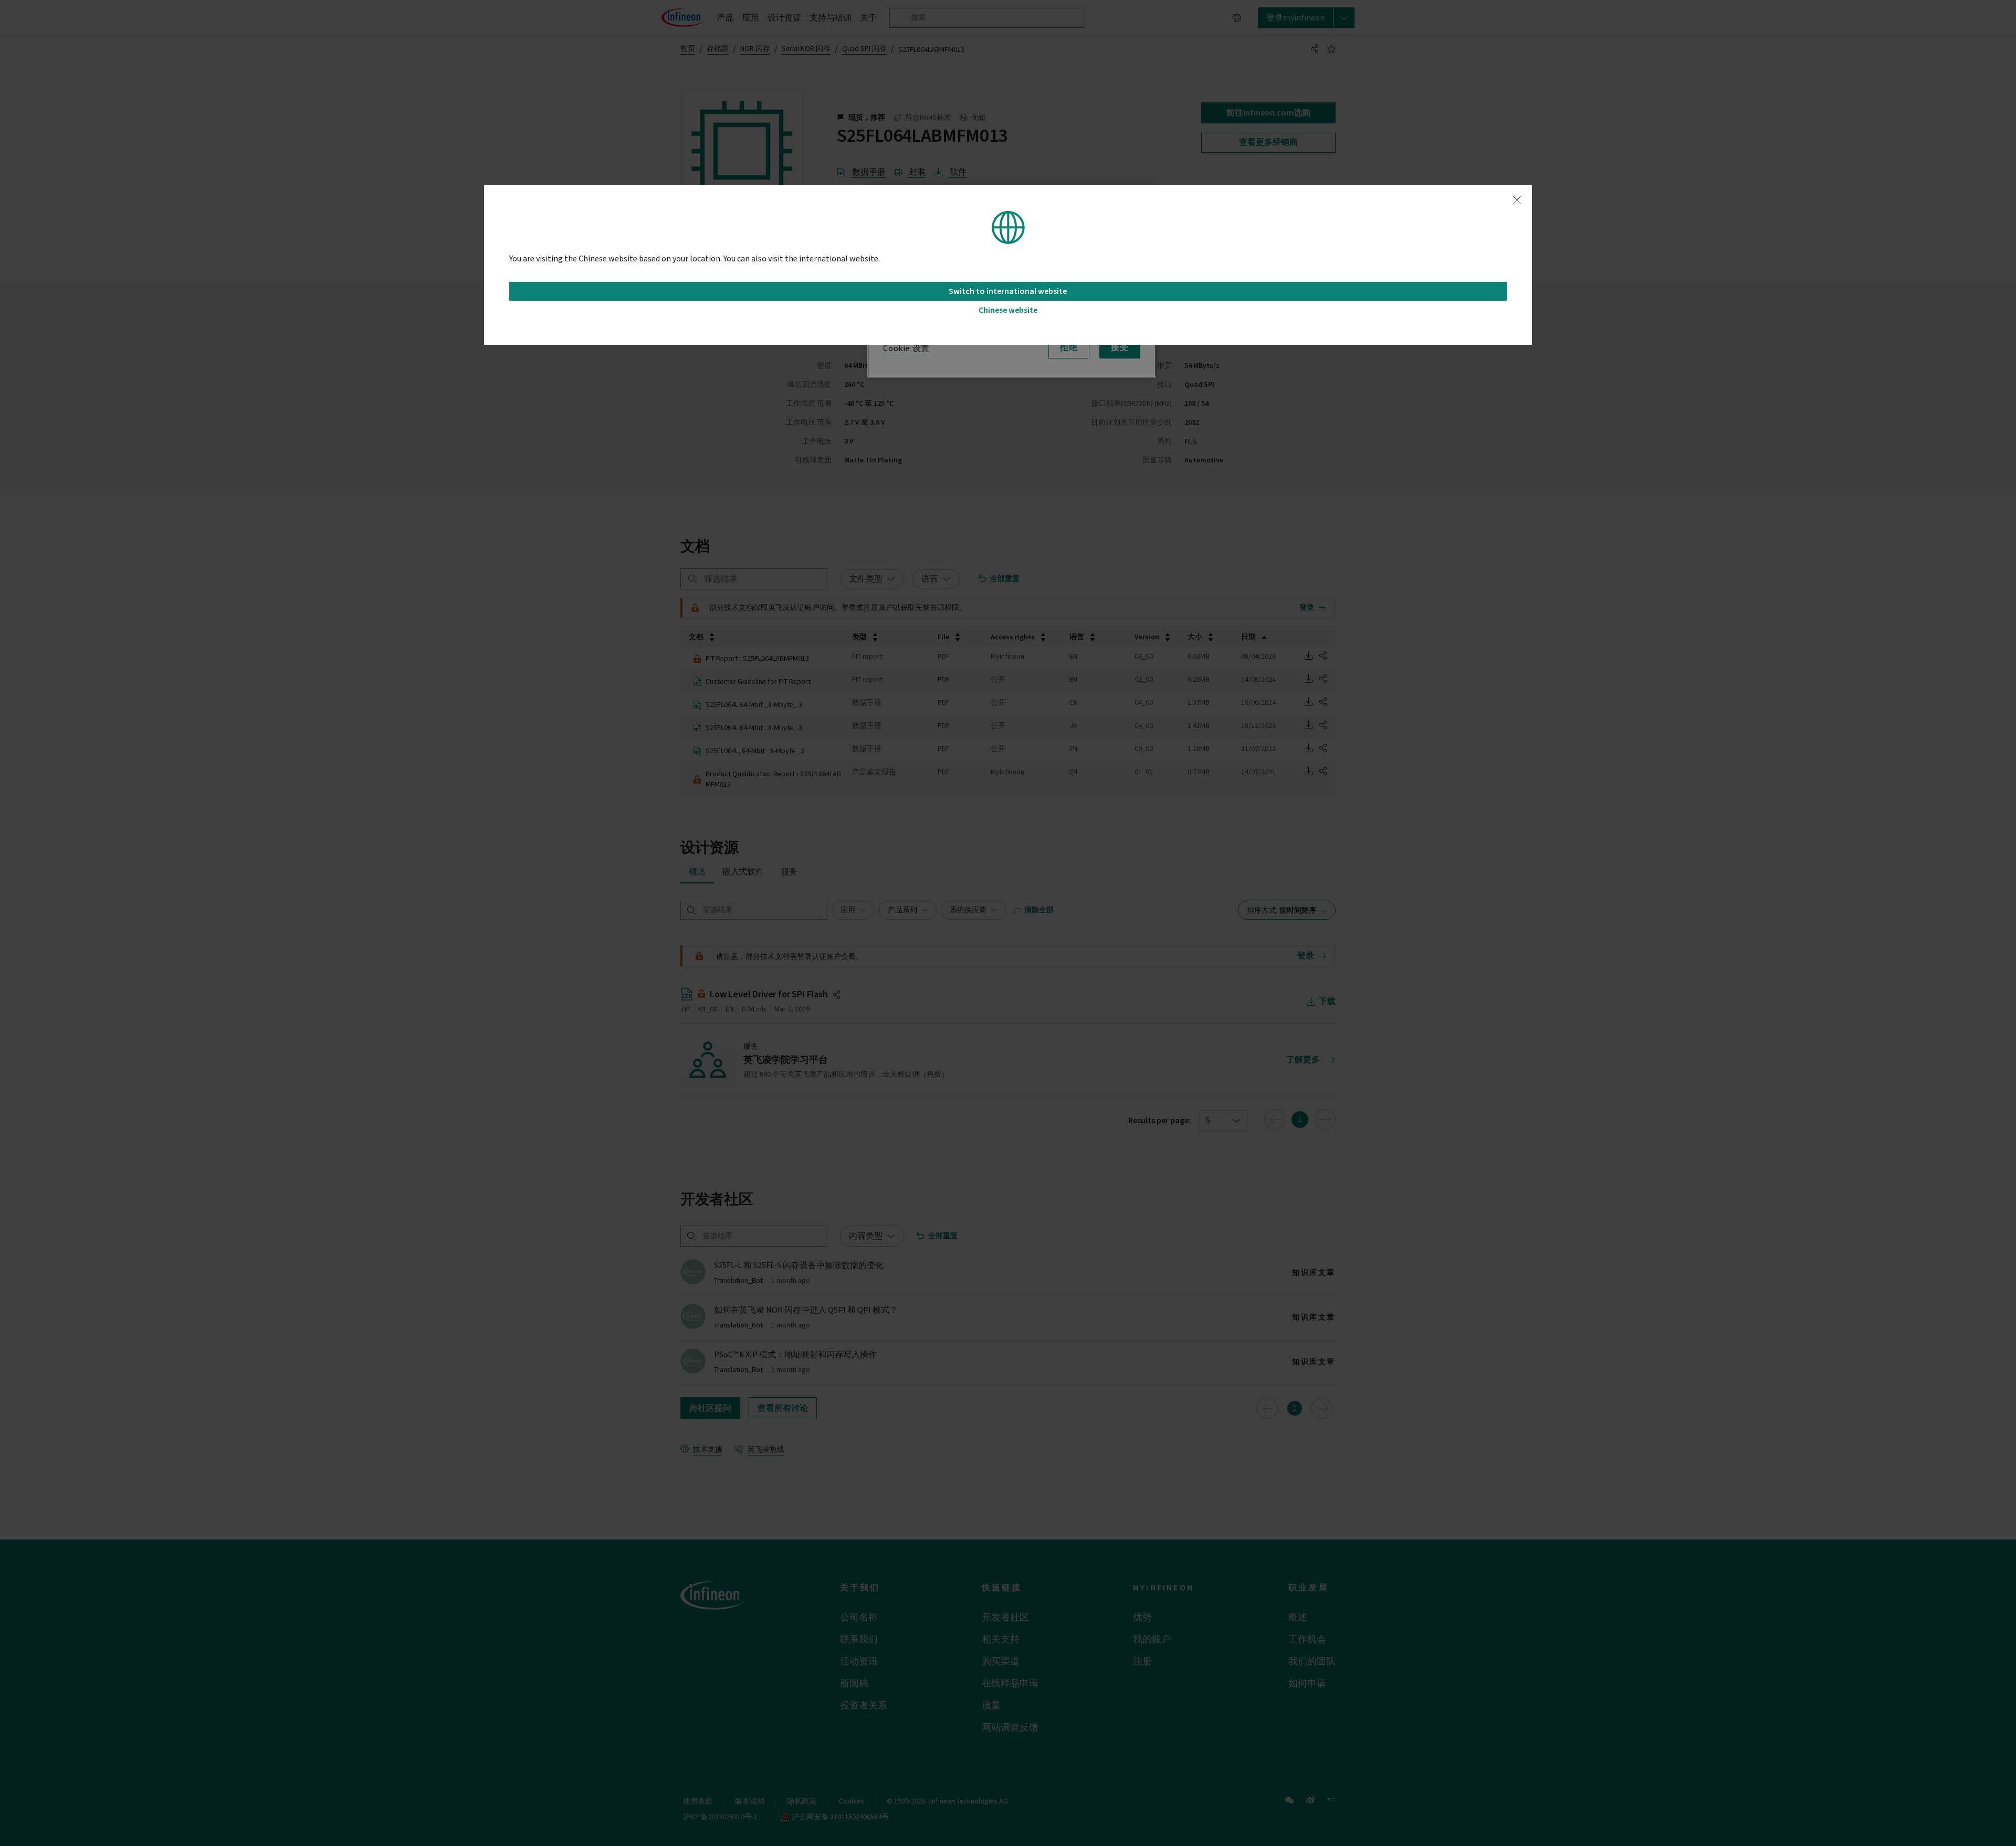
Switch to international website (1008, 291)
